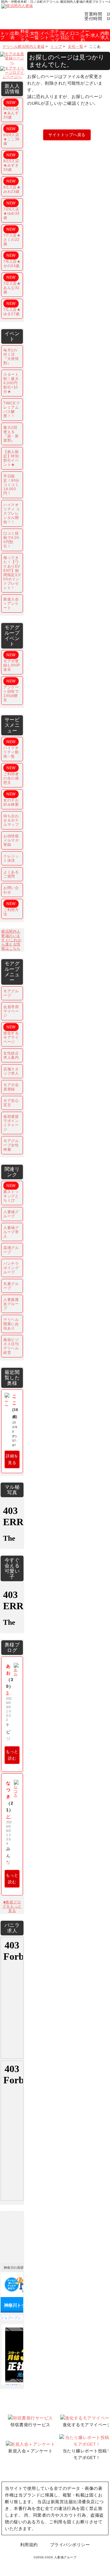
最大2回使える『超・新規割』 (11, 434)
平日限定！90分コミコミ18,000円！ (11, 485)
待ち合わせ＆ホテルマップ (11, 820)
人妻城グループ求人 (11, 1232)
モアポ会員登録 (11, 1087)
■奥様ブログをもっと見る (12, 1906)
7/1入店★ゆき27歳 (12, 309)
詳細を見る (12, 1459)
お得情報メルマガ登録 (11, 840)
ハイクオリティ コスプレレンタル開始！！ (12, 513)
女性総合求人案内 (11, 1055)
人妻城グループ (11, 1214)
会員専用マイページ (11, 1011)
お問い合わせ (11, 890)
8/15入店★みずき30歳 (11, 162)
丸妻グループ (11, 1286)
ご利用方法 (11, 909)
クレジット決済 (11, 858)
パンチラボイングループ (11, 1268)
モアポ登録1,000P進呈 (12, 662)
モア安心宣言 (11, 1103)
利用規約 (29, 2545)
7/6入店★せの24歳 (12, 261)
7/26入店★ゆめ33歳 (11, 210)
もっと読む (12, 1755)
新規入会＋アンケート (11, 604)
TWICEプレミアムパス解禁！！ (11, 410)
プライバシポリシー (70, 2545)
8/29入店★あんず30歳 (11, 110)
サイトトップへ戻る (67, 135)
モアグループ (11, 993)
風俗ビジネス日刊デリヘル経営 (11, 1346)
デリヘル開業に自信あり (11, 1324)
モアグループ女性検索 (11, 1145)
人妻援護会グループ (11, 1304)
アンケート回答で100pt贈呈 (11, 691)
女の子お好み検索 (11, 799)
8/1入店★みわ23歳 (12, 186)
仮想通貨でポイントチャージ (11, 1123)
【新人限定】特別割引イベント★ (11, 458)
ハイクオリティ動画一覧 (11, 749)
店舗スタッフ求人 (11, 1071)
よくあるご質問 (11, 874)
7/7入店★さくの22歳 (12, 237)
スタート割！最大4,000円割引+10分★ (11, 383)
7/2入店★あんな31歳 (12, 285)
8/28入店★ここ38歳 (11, 136)
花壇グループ (11, 1250)
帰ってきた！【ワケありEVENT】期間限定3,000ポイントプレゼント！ (12, 573)
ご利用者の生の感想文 (11, 775)
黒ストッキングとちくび (11, 1193)
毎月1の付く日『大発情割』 (11, 357)
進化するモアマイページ (11, 1034)
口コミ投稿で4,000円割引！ (11, 540)
